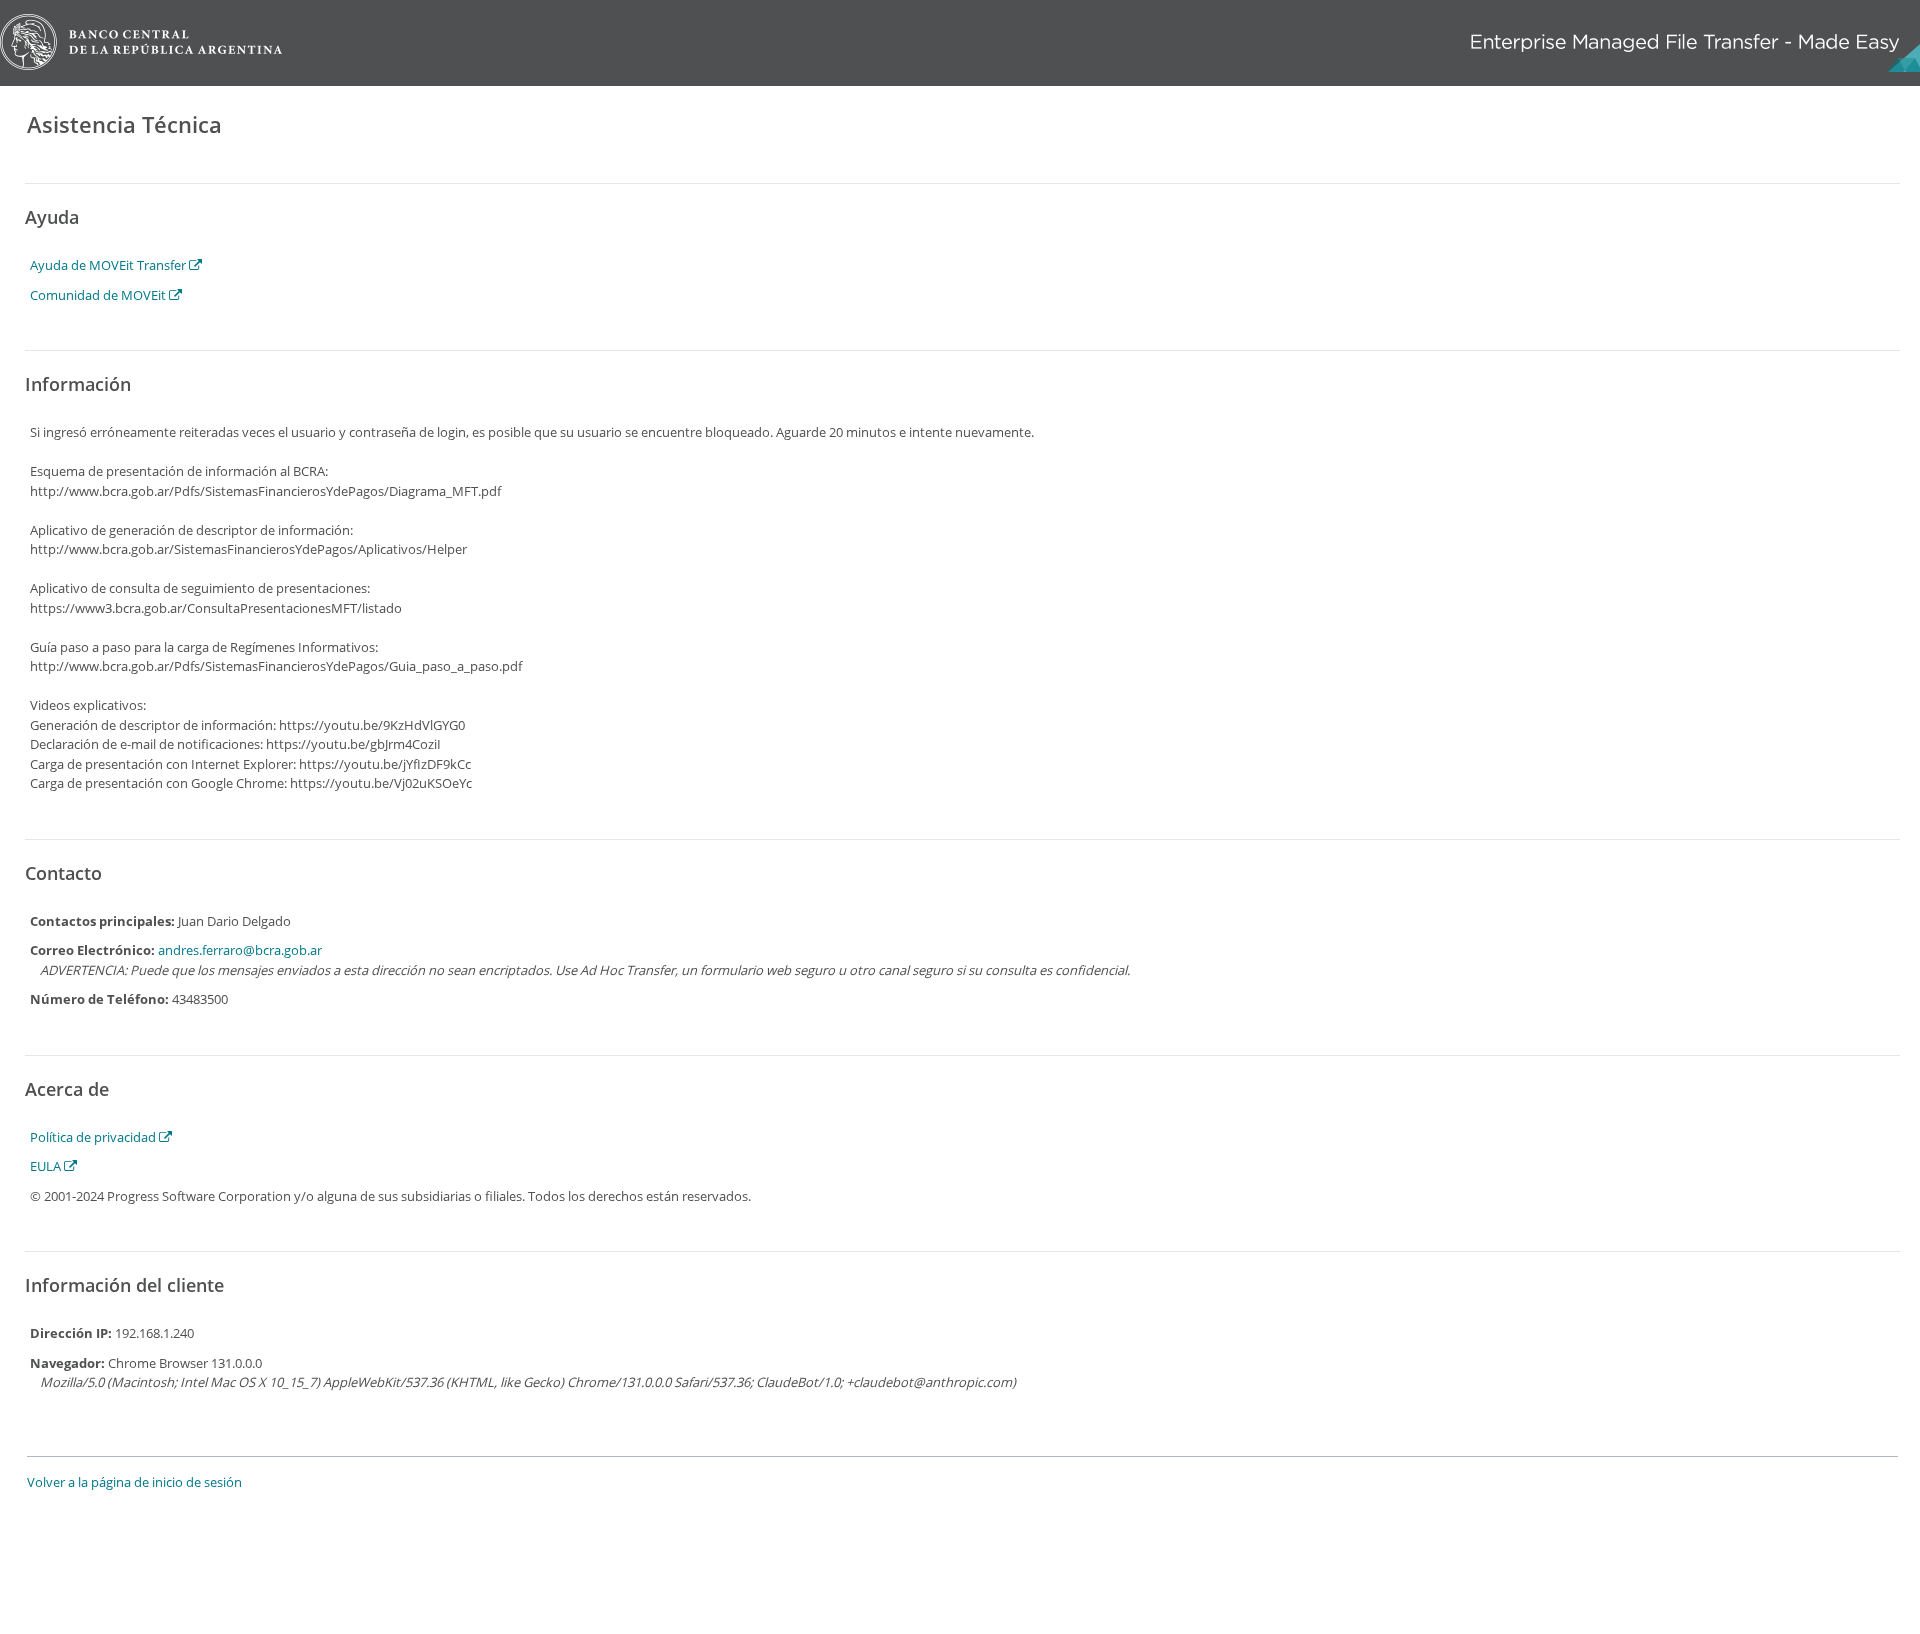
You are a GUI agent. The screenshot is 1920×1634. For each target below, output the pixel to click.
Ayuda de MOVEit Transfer (109, 265)
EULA (47, 1166)
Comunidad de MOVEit (99, 295)
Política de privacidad (94, 1137)
